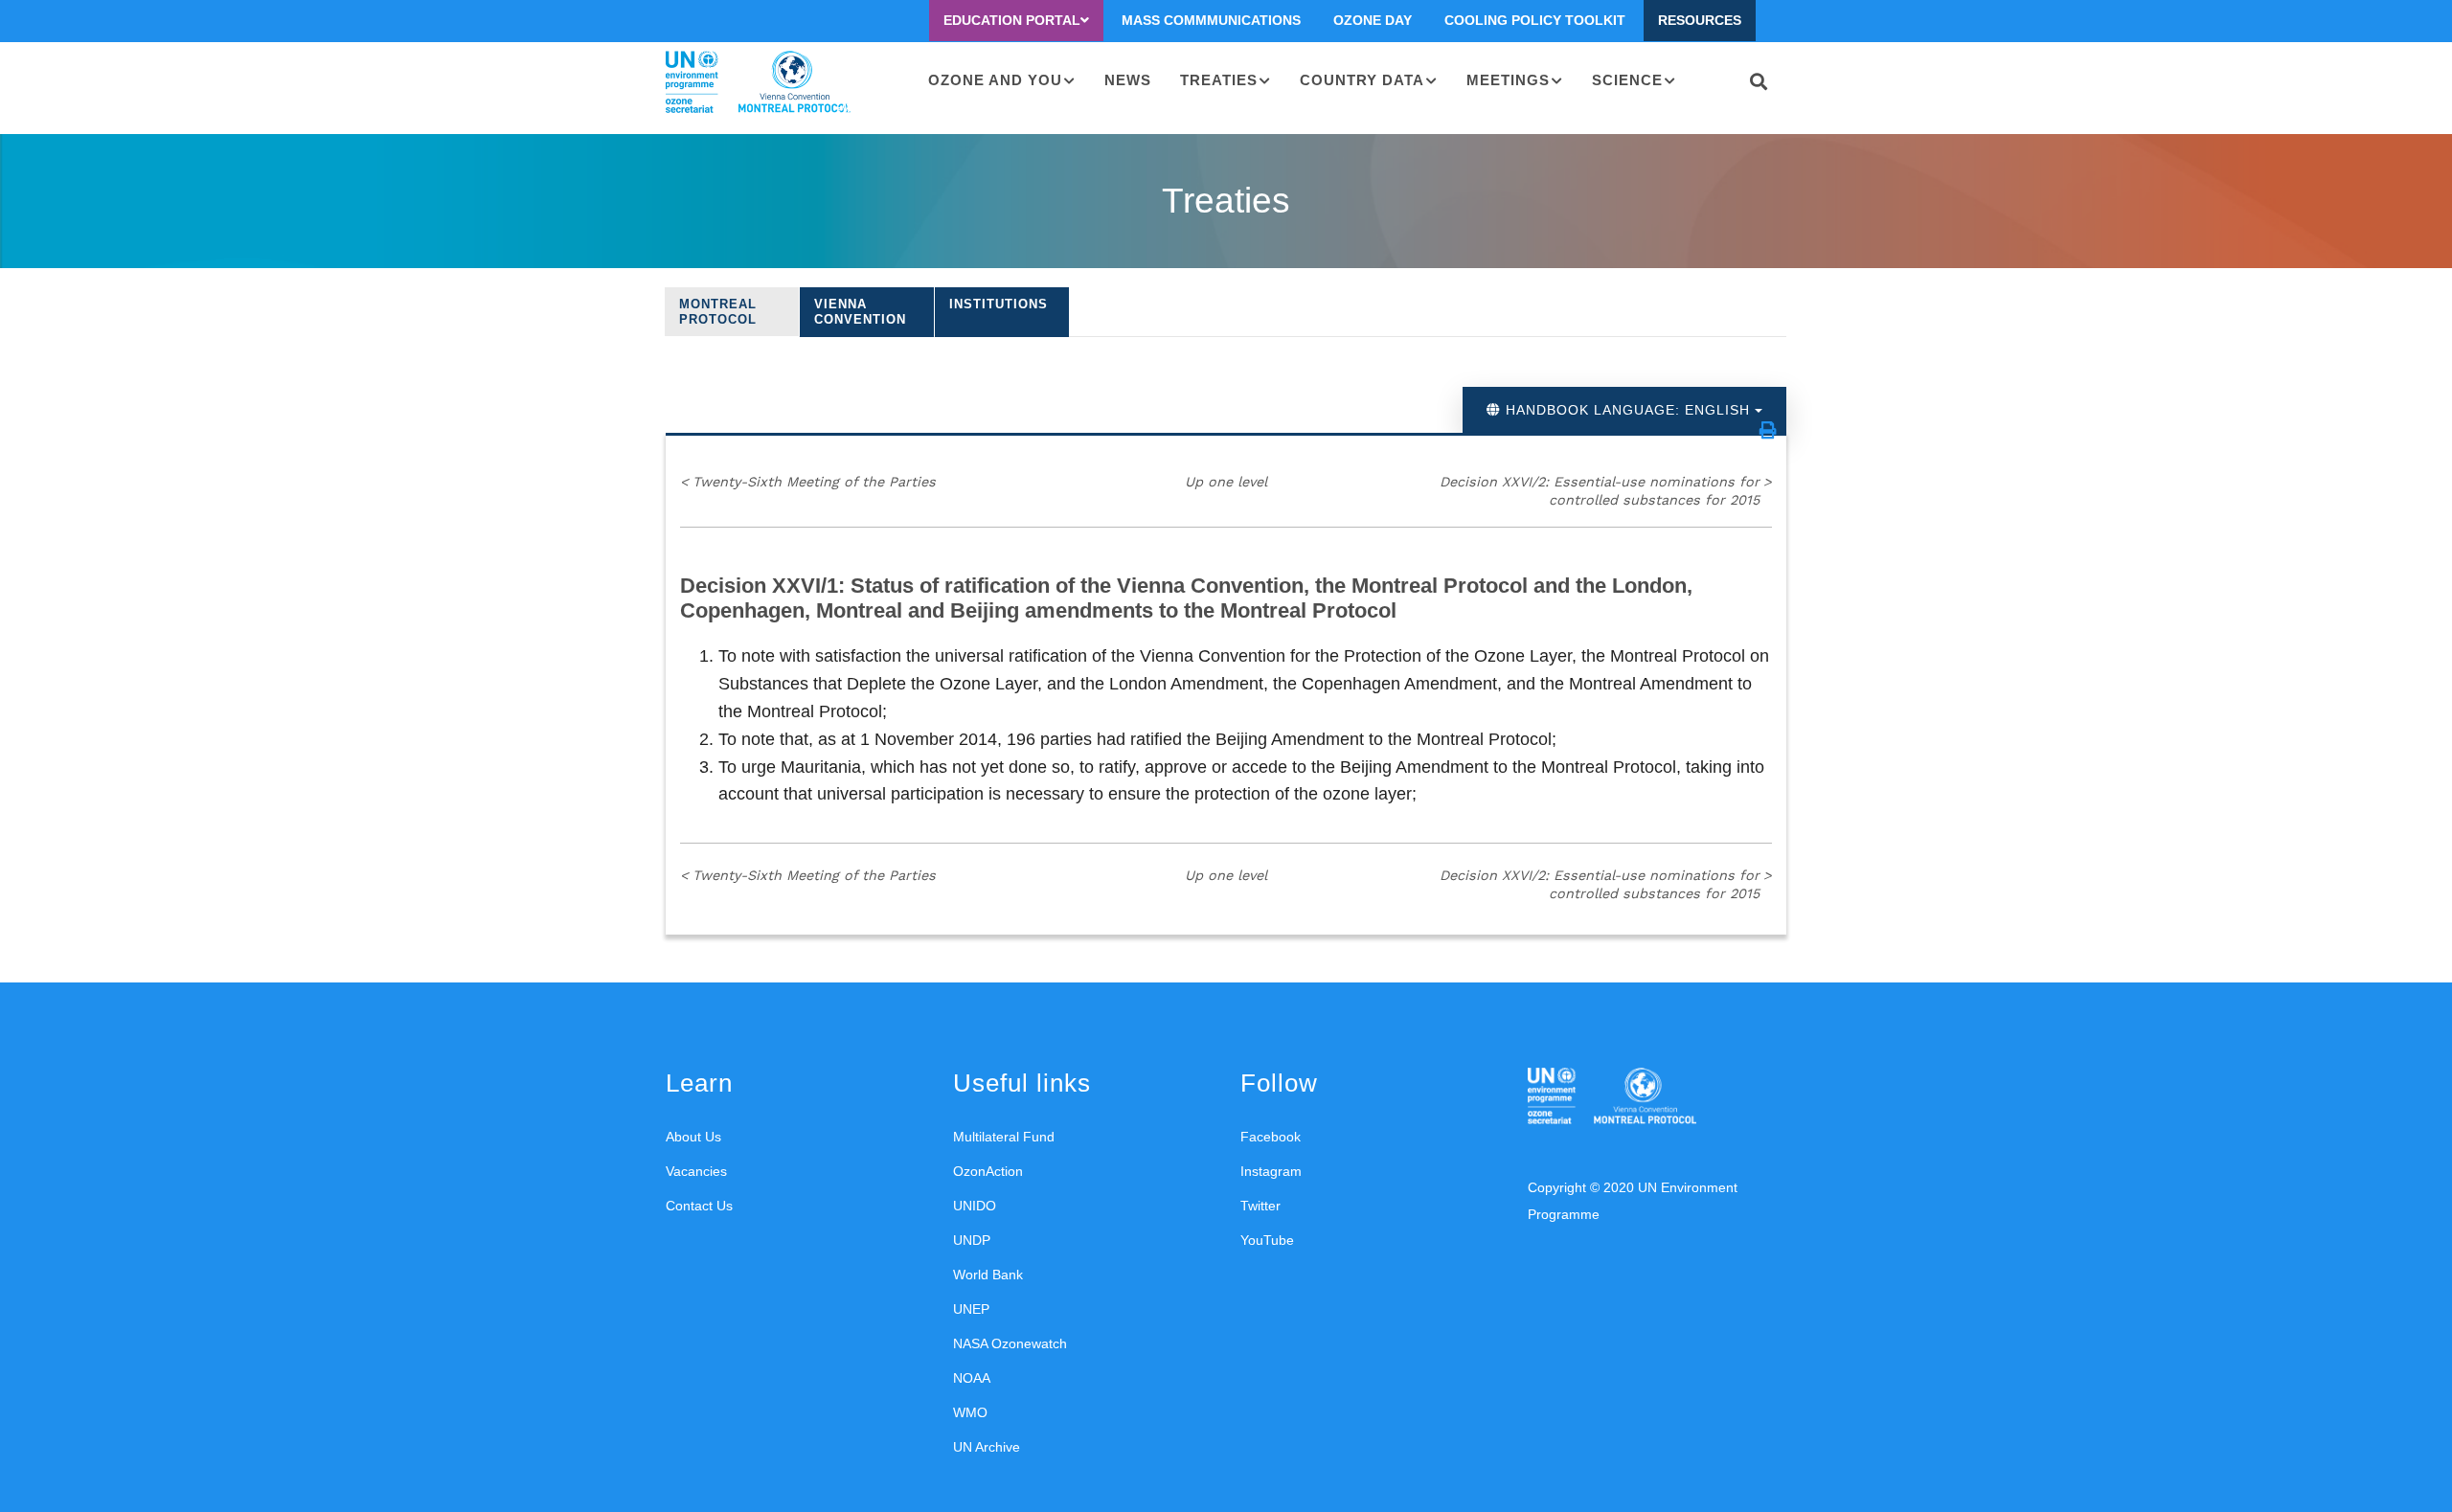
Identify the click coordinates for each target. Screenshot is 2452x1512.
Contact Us (699, 1206)
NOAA (972, 1378)
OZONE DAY (1373, 20)
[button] (1768, 430)
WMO (970, 1412)
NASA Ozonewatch (1010, 1343)
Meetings (1508, 80)
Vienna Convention (860, 312)
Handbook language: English (1628, 410)
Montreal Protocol (718, 312)
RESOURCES (1700, 20)
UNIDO (975, 1206)
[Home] (758, 82)
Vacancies (696, 1171)
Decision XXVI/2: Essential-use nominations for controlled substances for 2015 (1606, 491)
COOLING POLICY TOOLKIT (1535, 20)
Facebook (1271, 1137)
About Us (693, 1137)
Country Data (1362, 80)
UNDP (972, 1240)
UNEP (971, 1309)
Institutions (999, 304)
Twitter (1260, 1206)
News (1128, 80)
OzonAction (988, 1171)
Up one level (1226, 482)
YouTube (1267, 1240)
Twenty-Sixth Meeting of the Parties (808, 482)
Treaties (1219, 80)
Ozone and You (995, 80)
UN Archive (987, 1447)
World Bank (988, 1275)
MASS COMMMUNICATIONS (1211, 20)
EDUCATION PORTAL (1012, 20)
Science (1627, 80)
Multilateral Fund (1004, 1137)
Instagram (1271, 1171)
